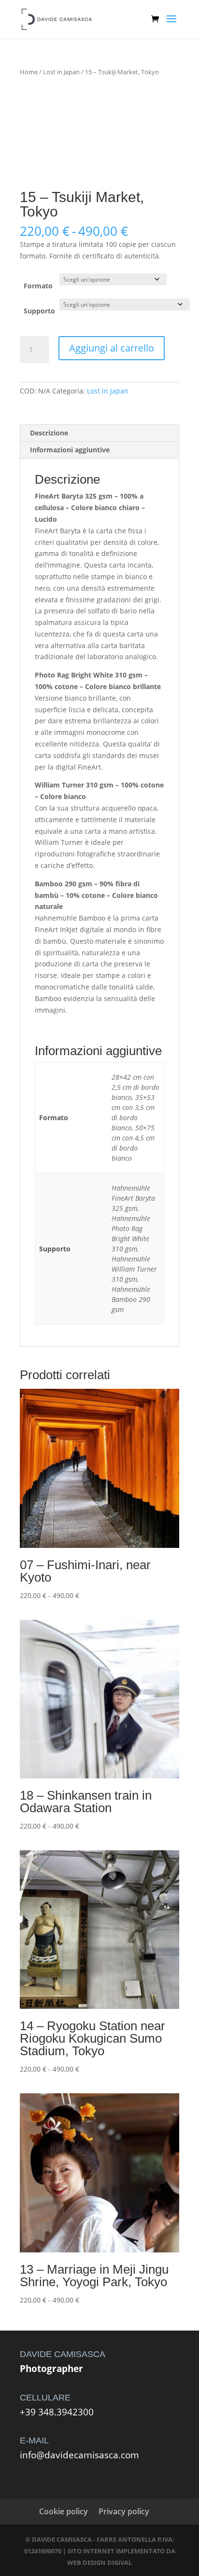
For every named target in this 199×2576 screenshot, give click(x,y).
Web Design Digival (99, 2562)
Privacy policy (124, 2511)
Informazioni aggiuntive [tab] (70, 450)
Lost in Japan (61, 72)
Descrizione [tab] (49, 433)
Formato (38, 286)
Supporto (39, 311)
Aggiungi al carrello (112, 348)
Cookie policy (64, 2511)
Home (29, 72)
